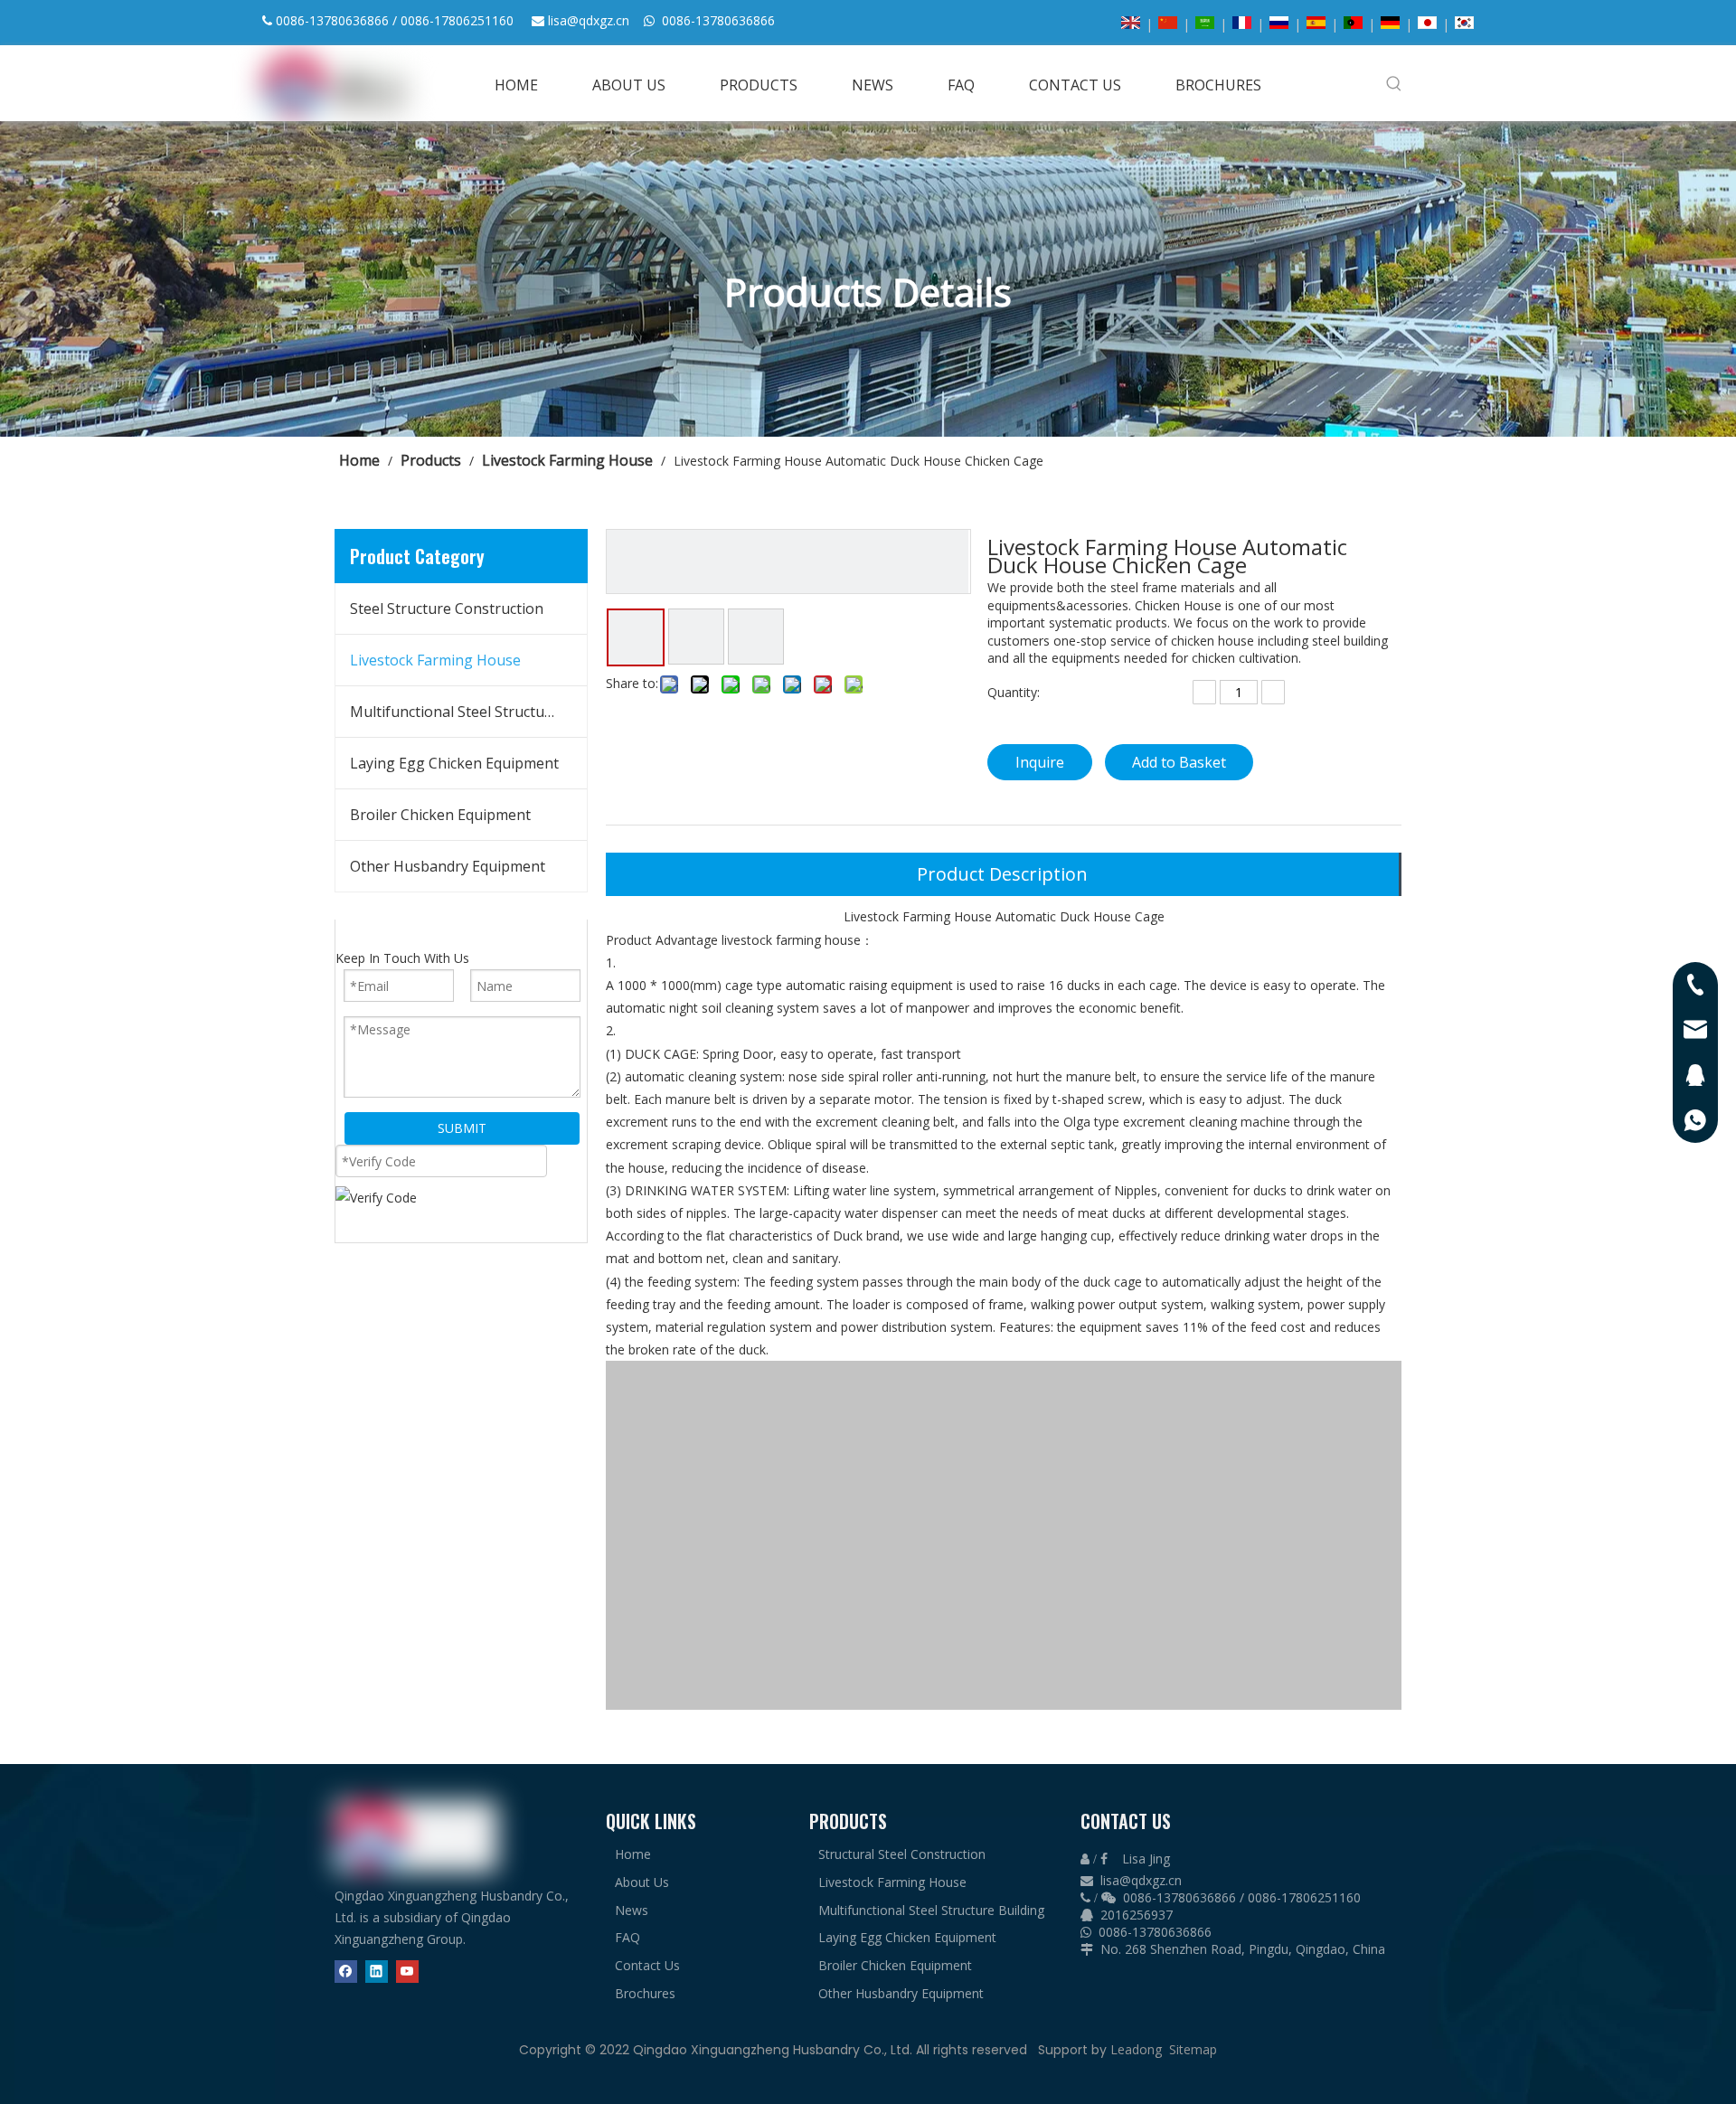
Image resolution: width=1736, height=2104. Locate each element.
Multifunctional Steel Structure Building (468, 712)
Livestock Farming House (435, 660)
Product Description (1002, 874)
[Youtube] (407, 1971)
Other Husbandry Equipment (448, 866)
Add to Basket (1179, 762)
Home (633, 1854)
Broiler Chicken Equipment (440, 815)
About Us (642, 1882)
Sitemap (1193, 2049)
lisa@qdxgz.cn (589, 20)
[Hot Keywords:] (1394, 83)
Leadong (1136, 2049)
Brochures (645, 1993)
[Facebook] (346, 1971)
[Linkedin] (377, 1971)
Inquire (1040, 762)
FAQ (627, 1937)
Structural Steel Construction (902, 1854)
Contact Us (647, 1965)
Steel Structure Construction (447, 609)
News (632, 1910)
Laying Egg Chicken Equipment (454, 763)
